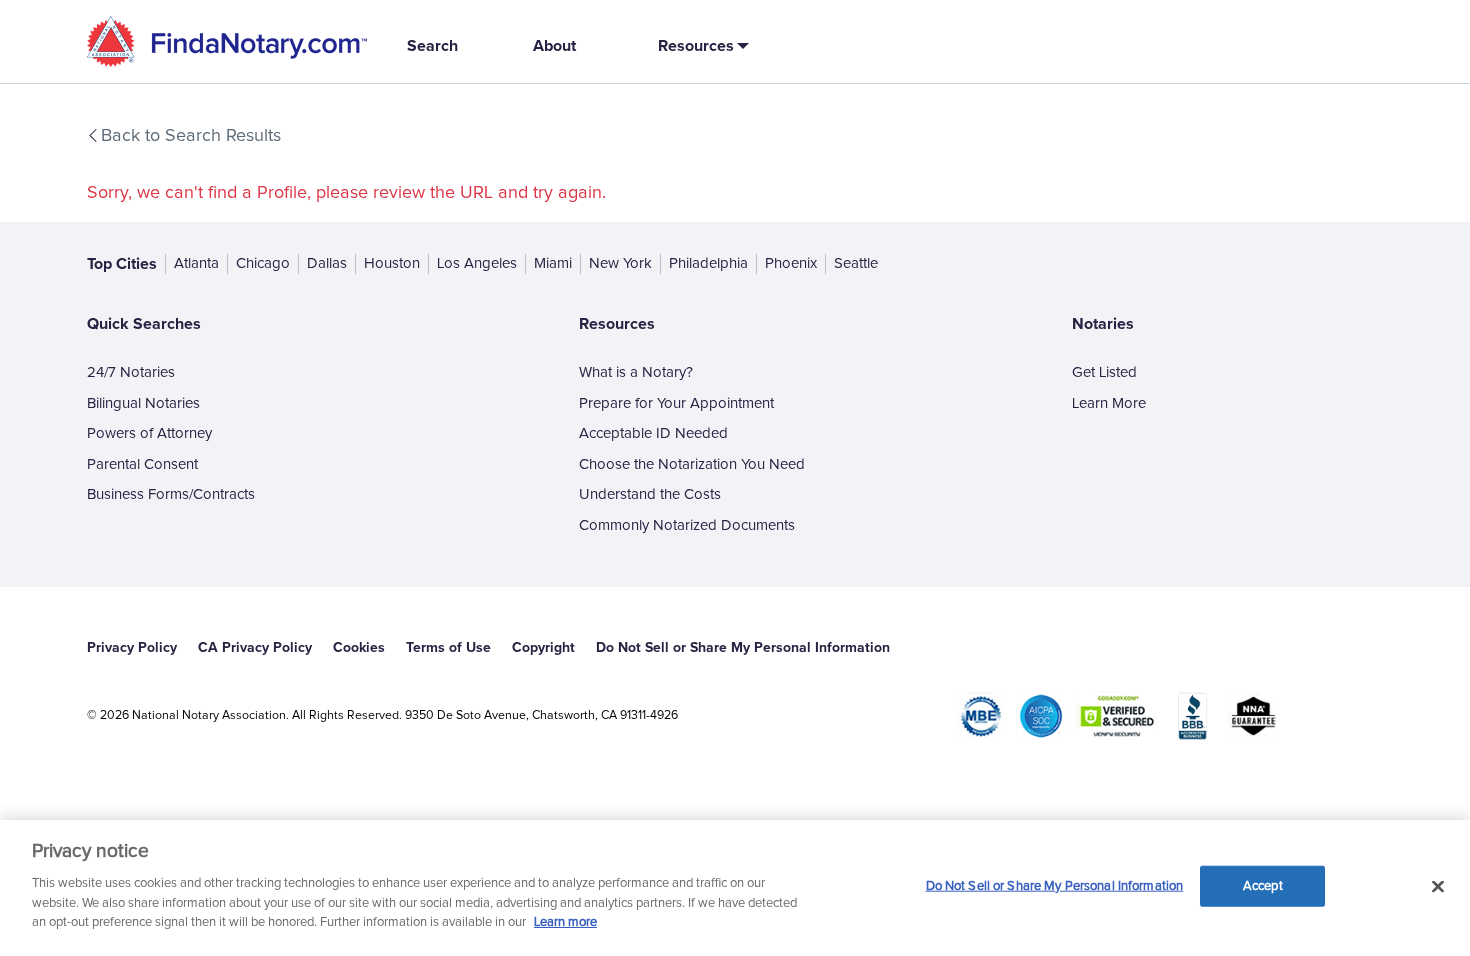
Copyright (543, 647)
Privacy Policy (132, 647)
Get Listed (1104, 372)
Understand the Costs (650, 494)
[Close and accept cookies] (1438, 886)
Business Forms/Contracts (171, 494)
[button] (699, 45)
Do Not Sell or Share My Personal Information (1055, 885)
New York (620, 263)
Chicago (263, 263)
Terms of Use (448, 647)
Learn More (1109, 403)
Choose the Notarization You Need (692, 464)
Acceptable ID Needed (653, 433)
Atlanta (196, 263)
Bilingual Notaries (143, 403)
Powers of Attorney (149, 433)
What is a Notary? (636, 372)
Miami (553, 263)
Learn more (565, 922)
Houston (392, 263)
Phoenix (791, 263)
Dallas (327, 263)
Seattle (856, 263)
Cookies (359, 647)
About (554, 45)
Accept (1263, 885)
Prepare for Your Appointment (676, 403)
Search (432, 45)
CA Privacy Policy (255, 647)
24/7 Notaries (131, 372)
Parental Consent (142, 464)
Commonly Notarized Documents (687, 525)
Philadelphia (708, 263)
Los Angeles (477, 263)
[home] (227, 41)
